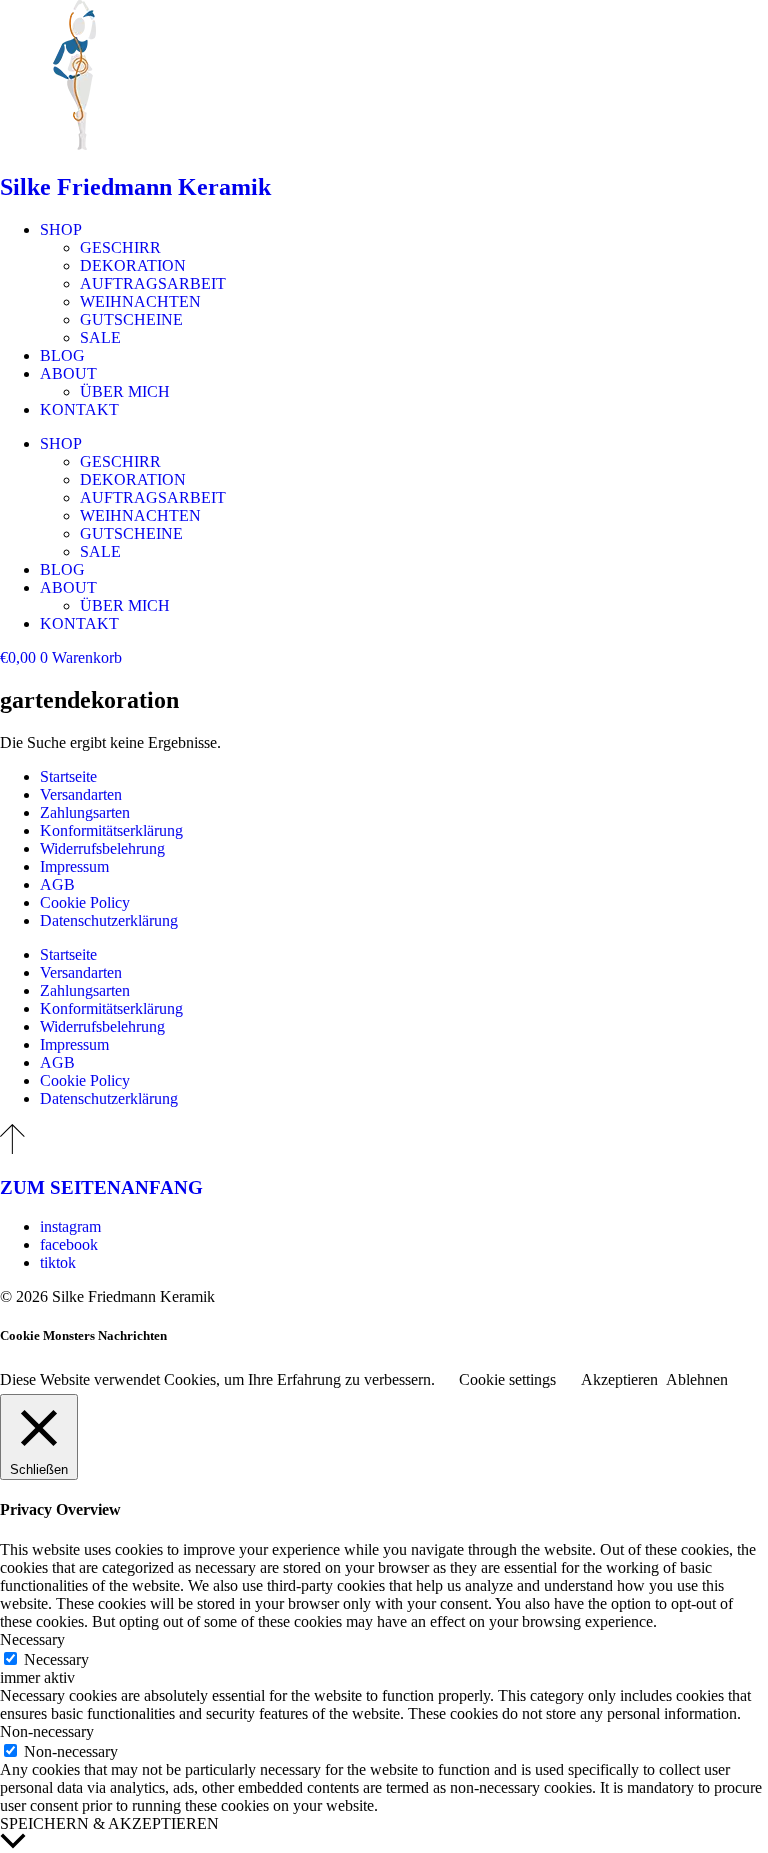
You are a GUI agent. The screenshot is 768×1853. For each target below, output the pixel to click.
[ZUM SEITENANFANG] (12, 1148)
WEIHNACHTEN (140, 301)
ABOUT (68, 373)
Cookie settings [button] (507, 1379)
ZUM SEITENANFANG (101, 1187)
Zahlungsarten (85, 812)
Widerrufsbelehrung (102, 848)
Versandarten (81, 794)
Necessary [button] (32, 1639)
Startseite (68, 776)
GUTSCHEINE (131, 319)
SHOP (61, 229)
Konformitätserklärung (111, 830)
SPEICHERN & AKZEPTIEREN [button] (109, 1823)
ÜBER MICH (125, 391)
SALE (100, 337)
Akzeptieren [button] (619, 1379)
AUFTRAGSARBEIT (153, 283)
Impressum (74, 866)
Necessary (56, 1659)
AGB (57, 884)
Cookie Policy (85, 902)
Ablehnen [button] (697, 1379)
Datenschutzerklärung (109, 920)
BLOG (62, 355)
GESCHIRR (120, 247)
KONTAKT (79, 409)
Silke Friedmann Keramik (135, 187)
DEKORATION (133, 265)
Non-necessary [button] (47, 1731)
